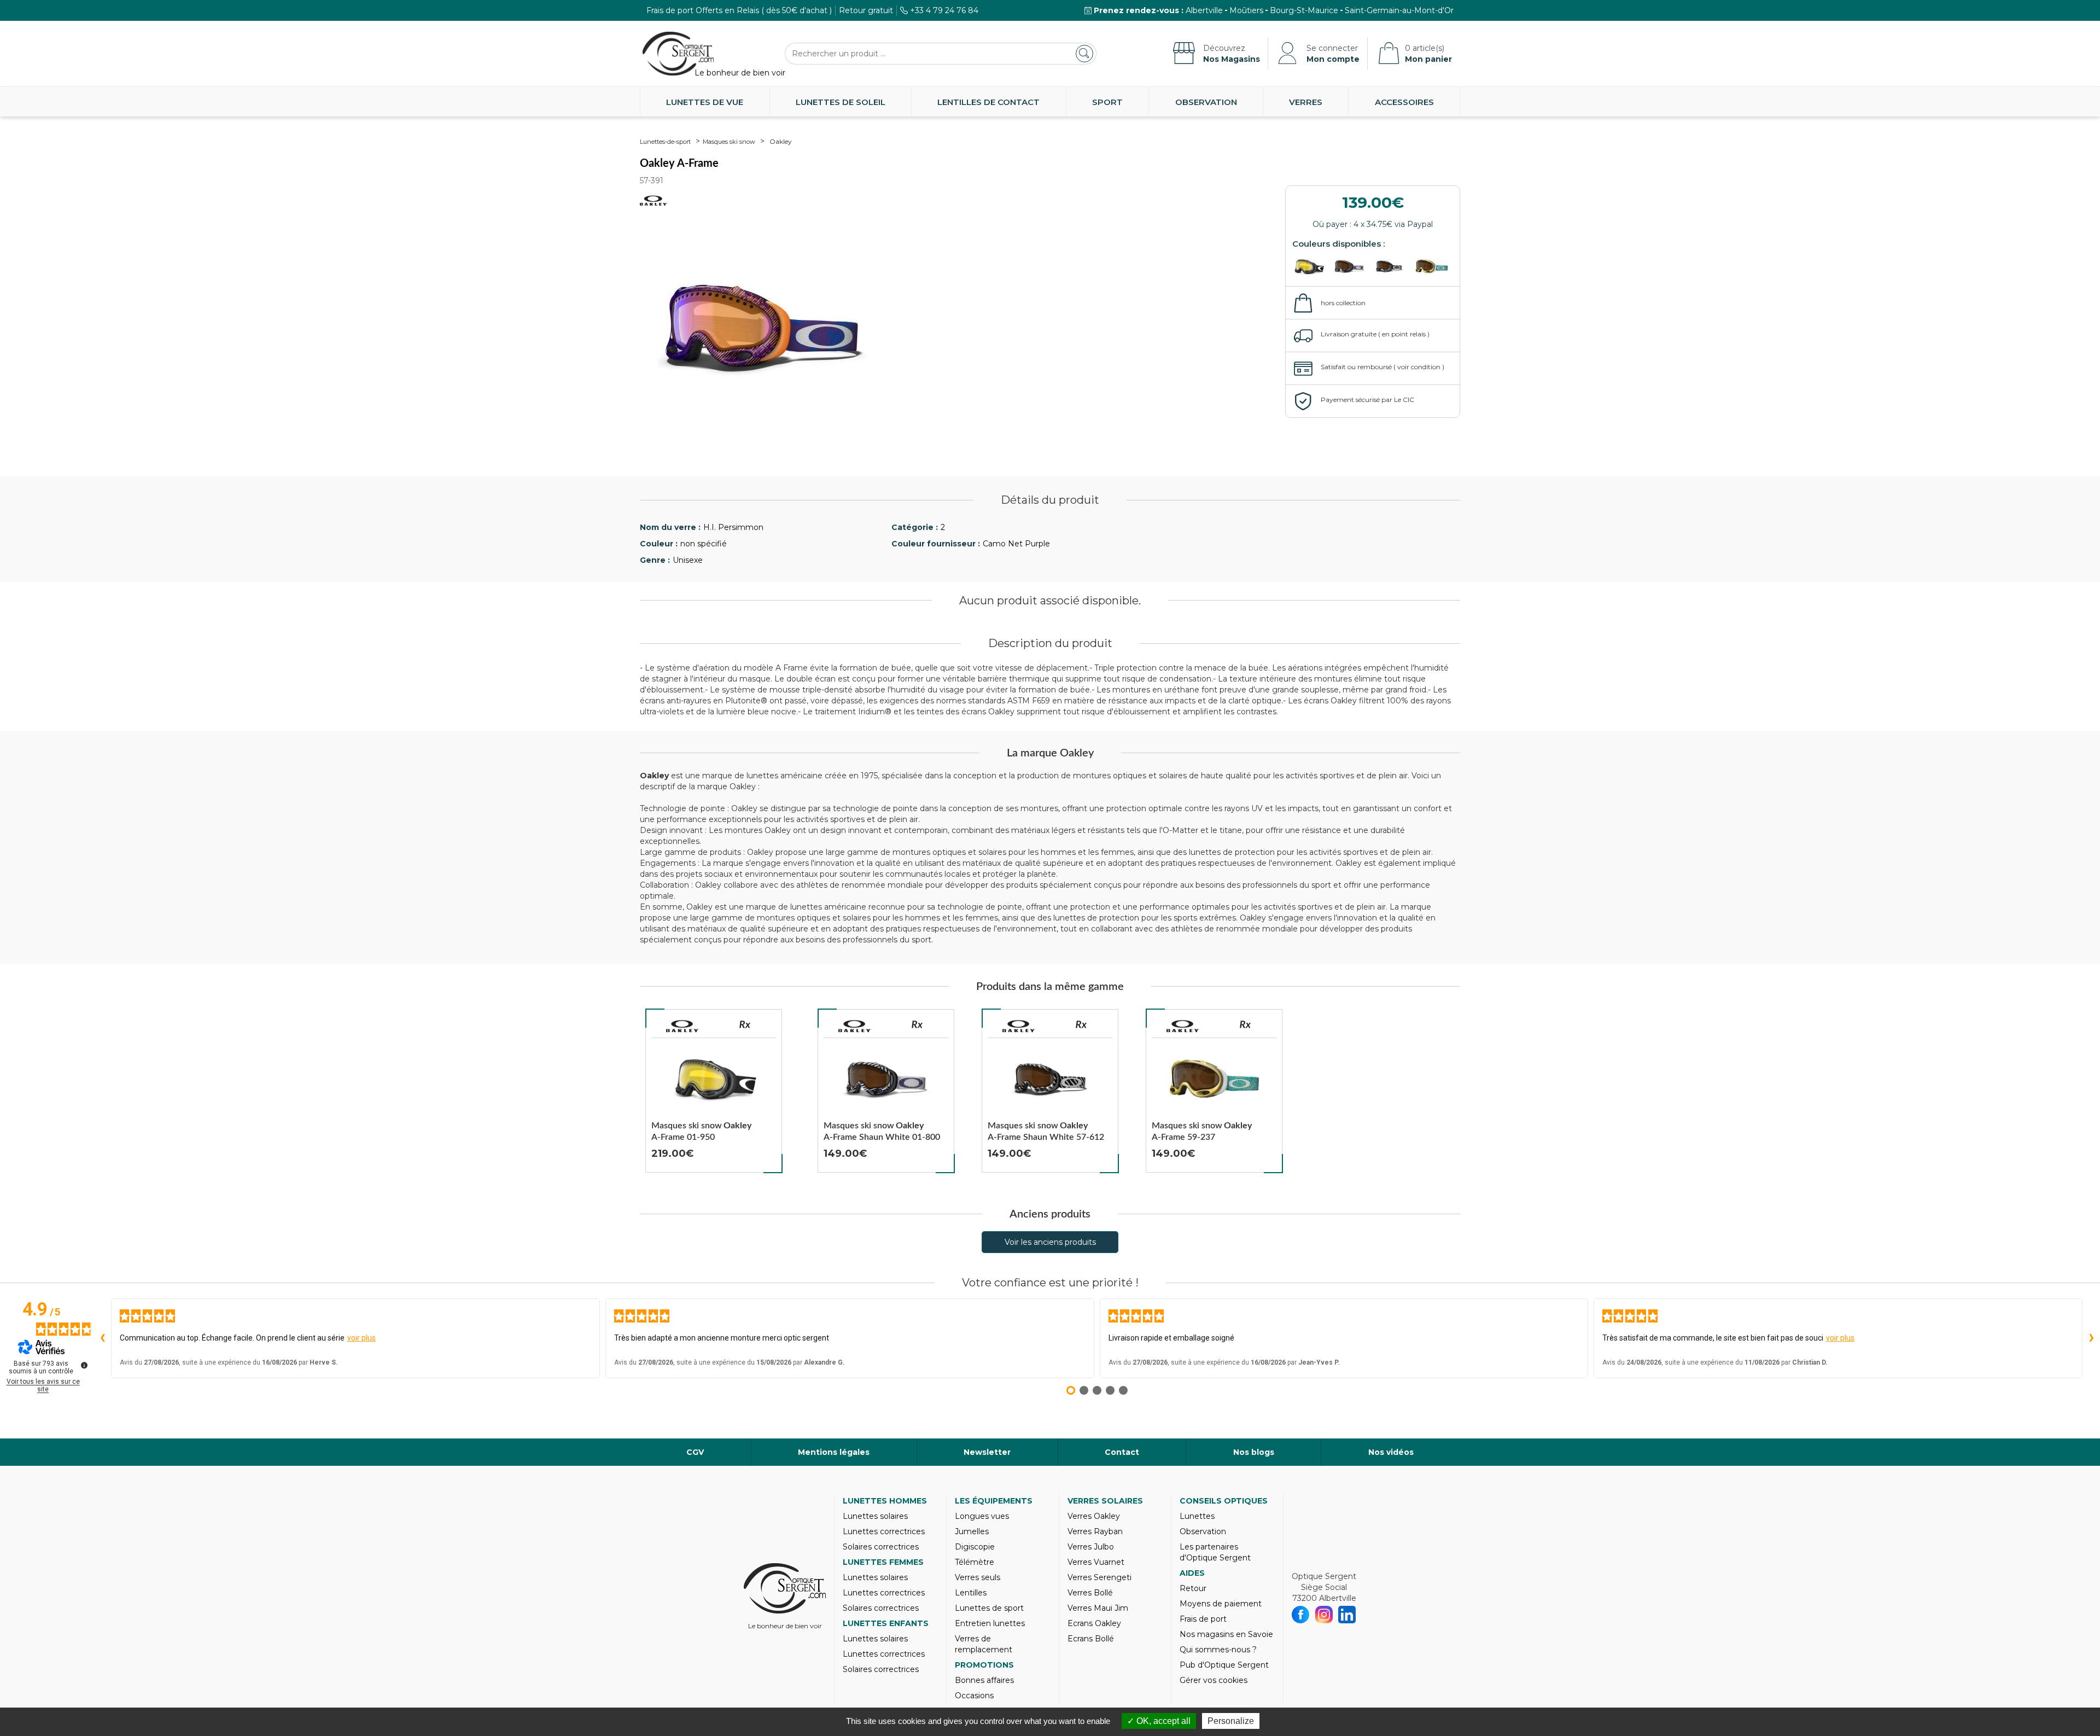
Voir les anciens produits (1050, 1242)
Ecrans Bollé (1091, 1639)
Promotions (984, 1665)
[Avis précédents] (102, 1338)
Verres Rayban (1095, 1531)
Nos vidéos (1391, 1452)
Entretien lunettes (990, 1623)
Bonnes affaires (984, 1680)
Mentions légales (834, 1452)
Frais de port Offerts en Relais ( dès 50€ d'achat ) (739, 10)
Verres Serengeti (1099, 1577)
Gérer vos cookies (1214, 1680)
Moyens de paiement (1221, 1604)
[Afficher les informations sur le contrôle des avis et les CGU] (84, 1365)
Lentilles (971, 1593)
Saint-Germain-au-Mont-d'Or (1399, 10)
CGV (695, 1452)
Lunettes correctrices (884, 1531)
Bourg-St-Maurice (1304, 10)
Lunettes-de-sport (665, 142)
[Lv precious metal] (1432, 266)
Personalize (1231, 1721)
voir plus (361, 1338)
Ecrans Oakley (1094, 1623)
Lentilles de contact (988, 102)
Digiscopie (975, 1547)
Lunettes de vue (705, 102)
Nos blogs (1254, 1452)
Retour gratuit (866, 10)
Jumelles (972, 1531)
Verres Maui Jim (1098, 1608)
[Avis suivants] (2091, 1338)
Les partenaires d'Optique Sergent (1215, 1552)
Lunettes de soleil (841, 102)
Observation (1206, 102)
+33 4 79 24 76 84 (944, 10)
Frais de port (1203, 1619)
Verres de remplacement (984, 1644)
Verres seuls (978, 1577)
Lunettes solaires (875, 1516)
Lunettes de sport (989, 1608)
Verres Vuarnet (1096, 1562)
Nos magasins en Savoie (1226, 1634)
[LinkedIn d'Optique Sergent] (1347, 1615)
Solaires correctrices (881, 1547)
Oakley (781, 141)
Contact (1122, 1452)
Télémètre (975, 1562)
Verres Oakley (1094, 1516)
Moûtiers (1246, 10)
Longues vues (982, 1516)
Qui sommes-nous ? (1218, 1650)
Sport (1107, 102)
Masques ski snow (729, 142)
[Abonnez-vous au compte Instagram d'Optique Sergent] (1324, 1615)
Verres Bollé (1090, 1593)
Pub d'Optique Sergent (1224, 1665)
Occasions (974, 1696)
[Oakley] (682, 1026)
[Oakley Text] (1392, 266)
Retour (1193, 1588)
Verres (1306, 102)
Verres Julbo (1091, 1547)
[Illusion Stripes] (1352, 266)
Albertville (1204, 10)
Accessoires (1404, 102)
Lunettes (1197, 1516)
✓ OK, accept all (1159, 1721)
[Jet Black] (1311, 266)
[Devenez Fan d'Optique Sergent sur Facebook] (1301, 1615)
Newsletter (987, 1452)
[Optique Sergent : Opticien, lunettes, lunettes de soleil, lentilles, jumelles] (678, 54)
